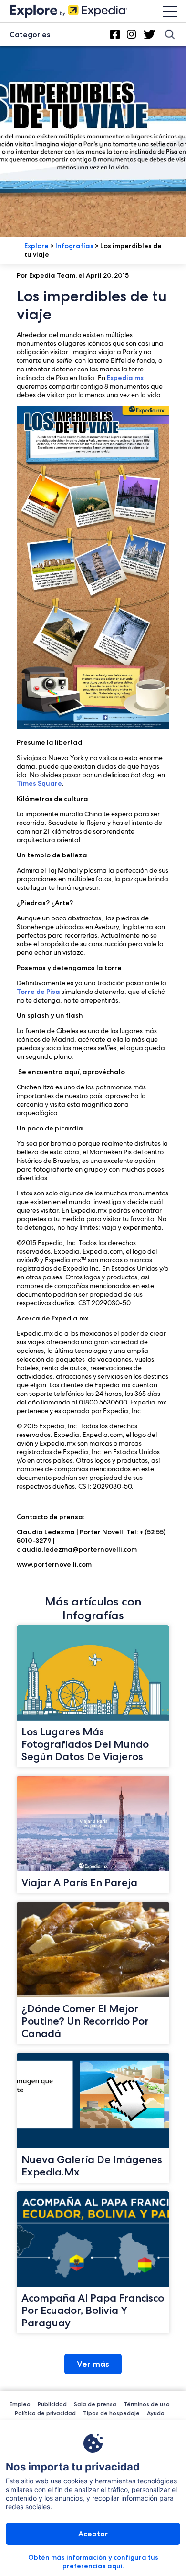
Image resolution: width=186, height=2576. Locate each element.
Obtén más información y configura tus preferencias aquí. (93, 2562)
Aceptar (93, 2534)
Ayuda (156, 2413)
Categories (30, 35)
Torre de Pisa (38, 992)
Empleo (20, 2404)
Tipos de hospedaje (111, 2413)
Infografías (74, 246)
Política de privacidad (45, 2413)
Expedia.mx (125, 378)
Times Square (39, 783)
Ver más (93, 2364)
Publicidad (52, 2404)
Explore (36, 246)
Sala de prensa (95, 2404)
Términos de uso (147, 2404)
